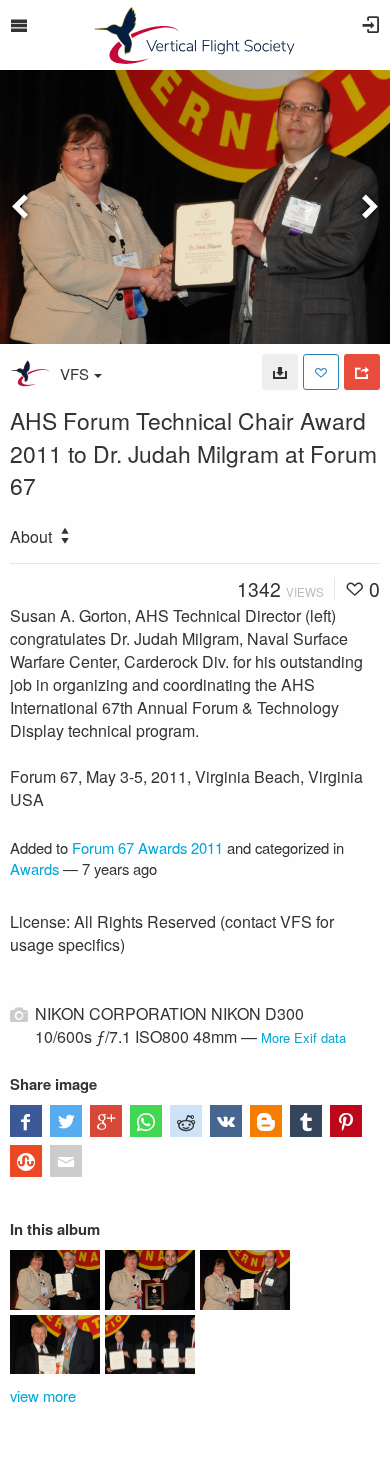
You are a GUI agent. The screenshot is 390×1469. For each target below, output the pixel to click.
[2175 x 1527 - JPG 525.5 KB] (280, 372)
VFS (74, 373)
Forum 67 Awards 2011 (147, 847)
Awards (34, 868)
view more (43, 1395)
